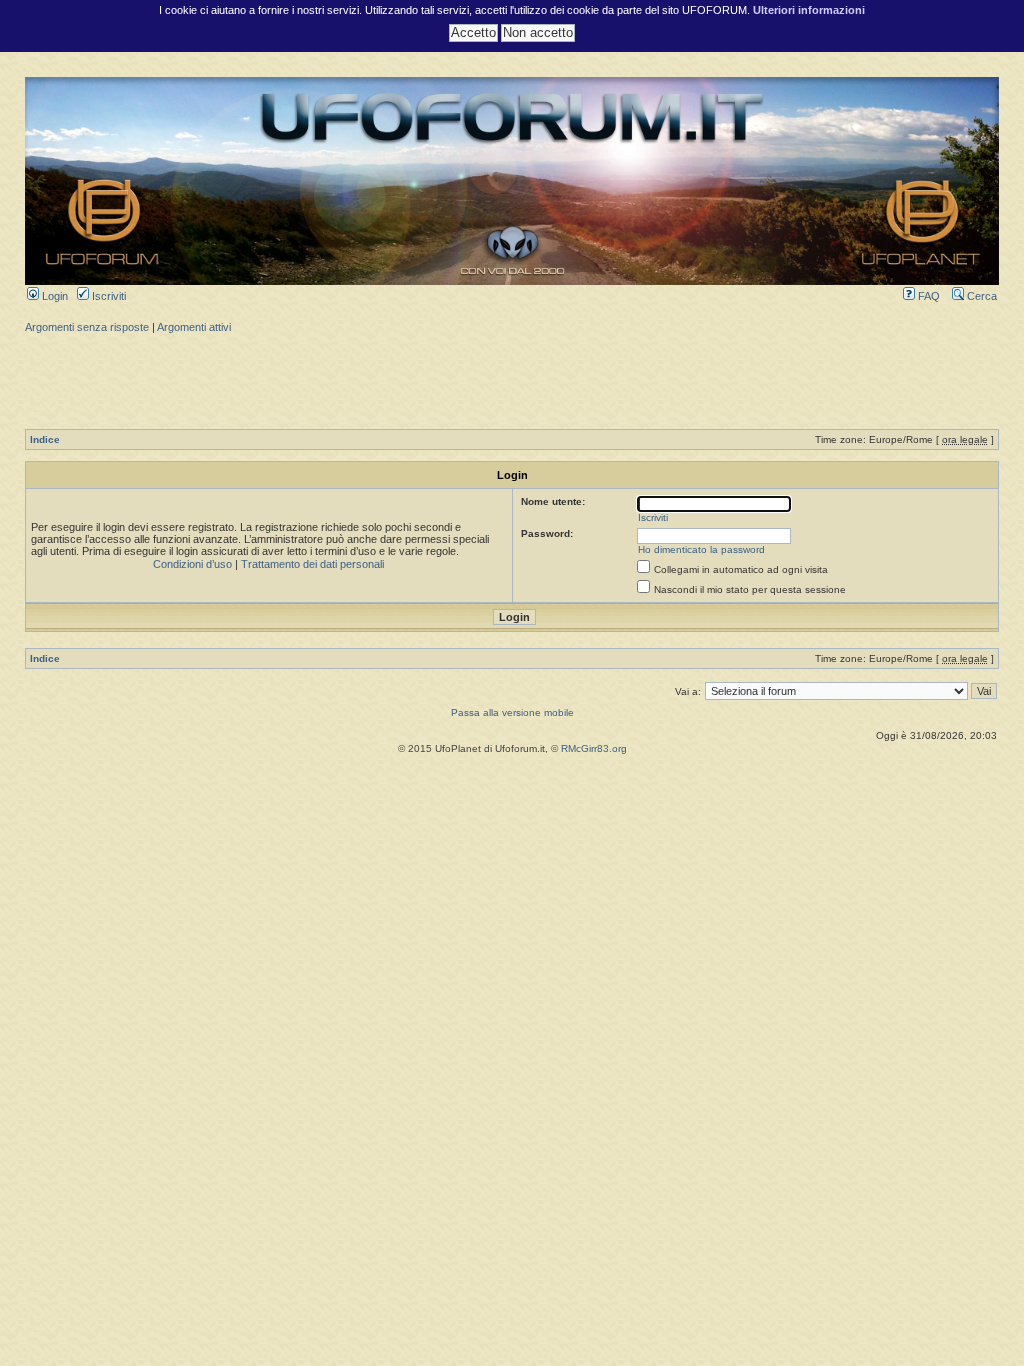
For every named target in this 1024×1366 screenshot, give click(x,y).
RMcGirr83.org (594, 748)
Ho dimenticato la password (701, 549)
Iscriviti (107, 296)
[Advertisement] (512, 379)
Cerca (980, 296)
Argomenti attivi (194, 327)
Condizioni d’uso (192, 564)
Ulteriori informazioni (809, 10)
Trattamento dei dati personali (312, 564)
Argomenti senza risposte (87, 327)
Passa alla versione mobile (512, 712)
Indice (45, 439)
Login (53, 296)
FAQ (927, 296)
